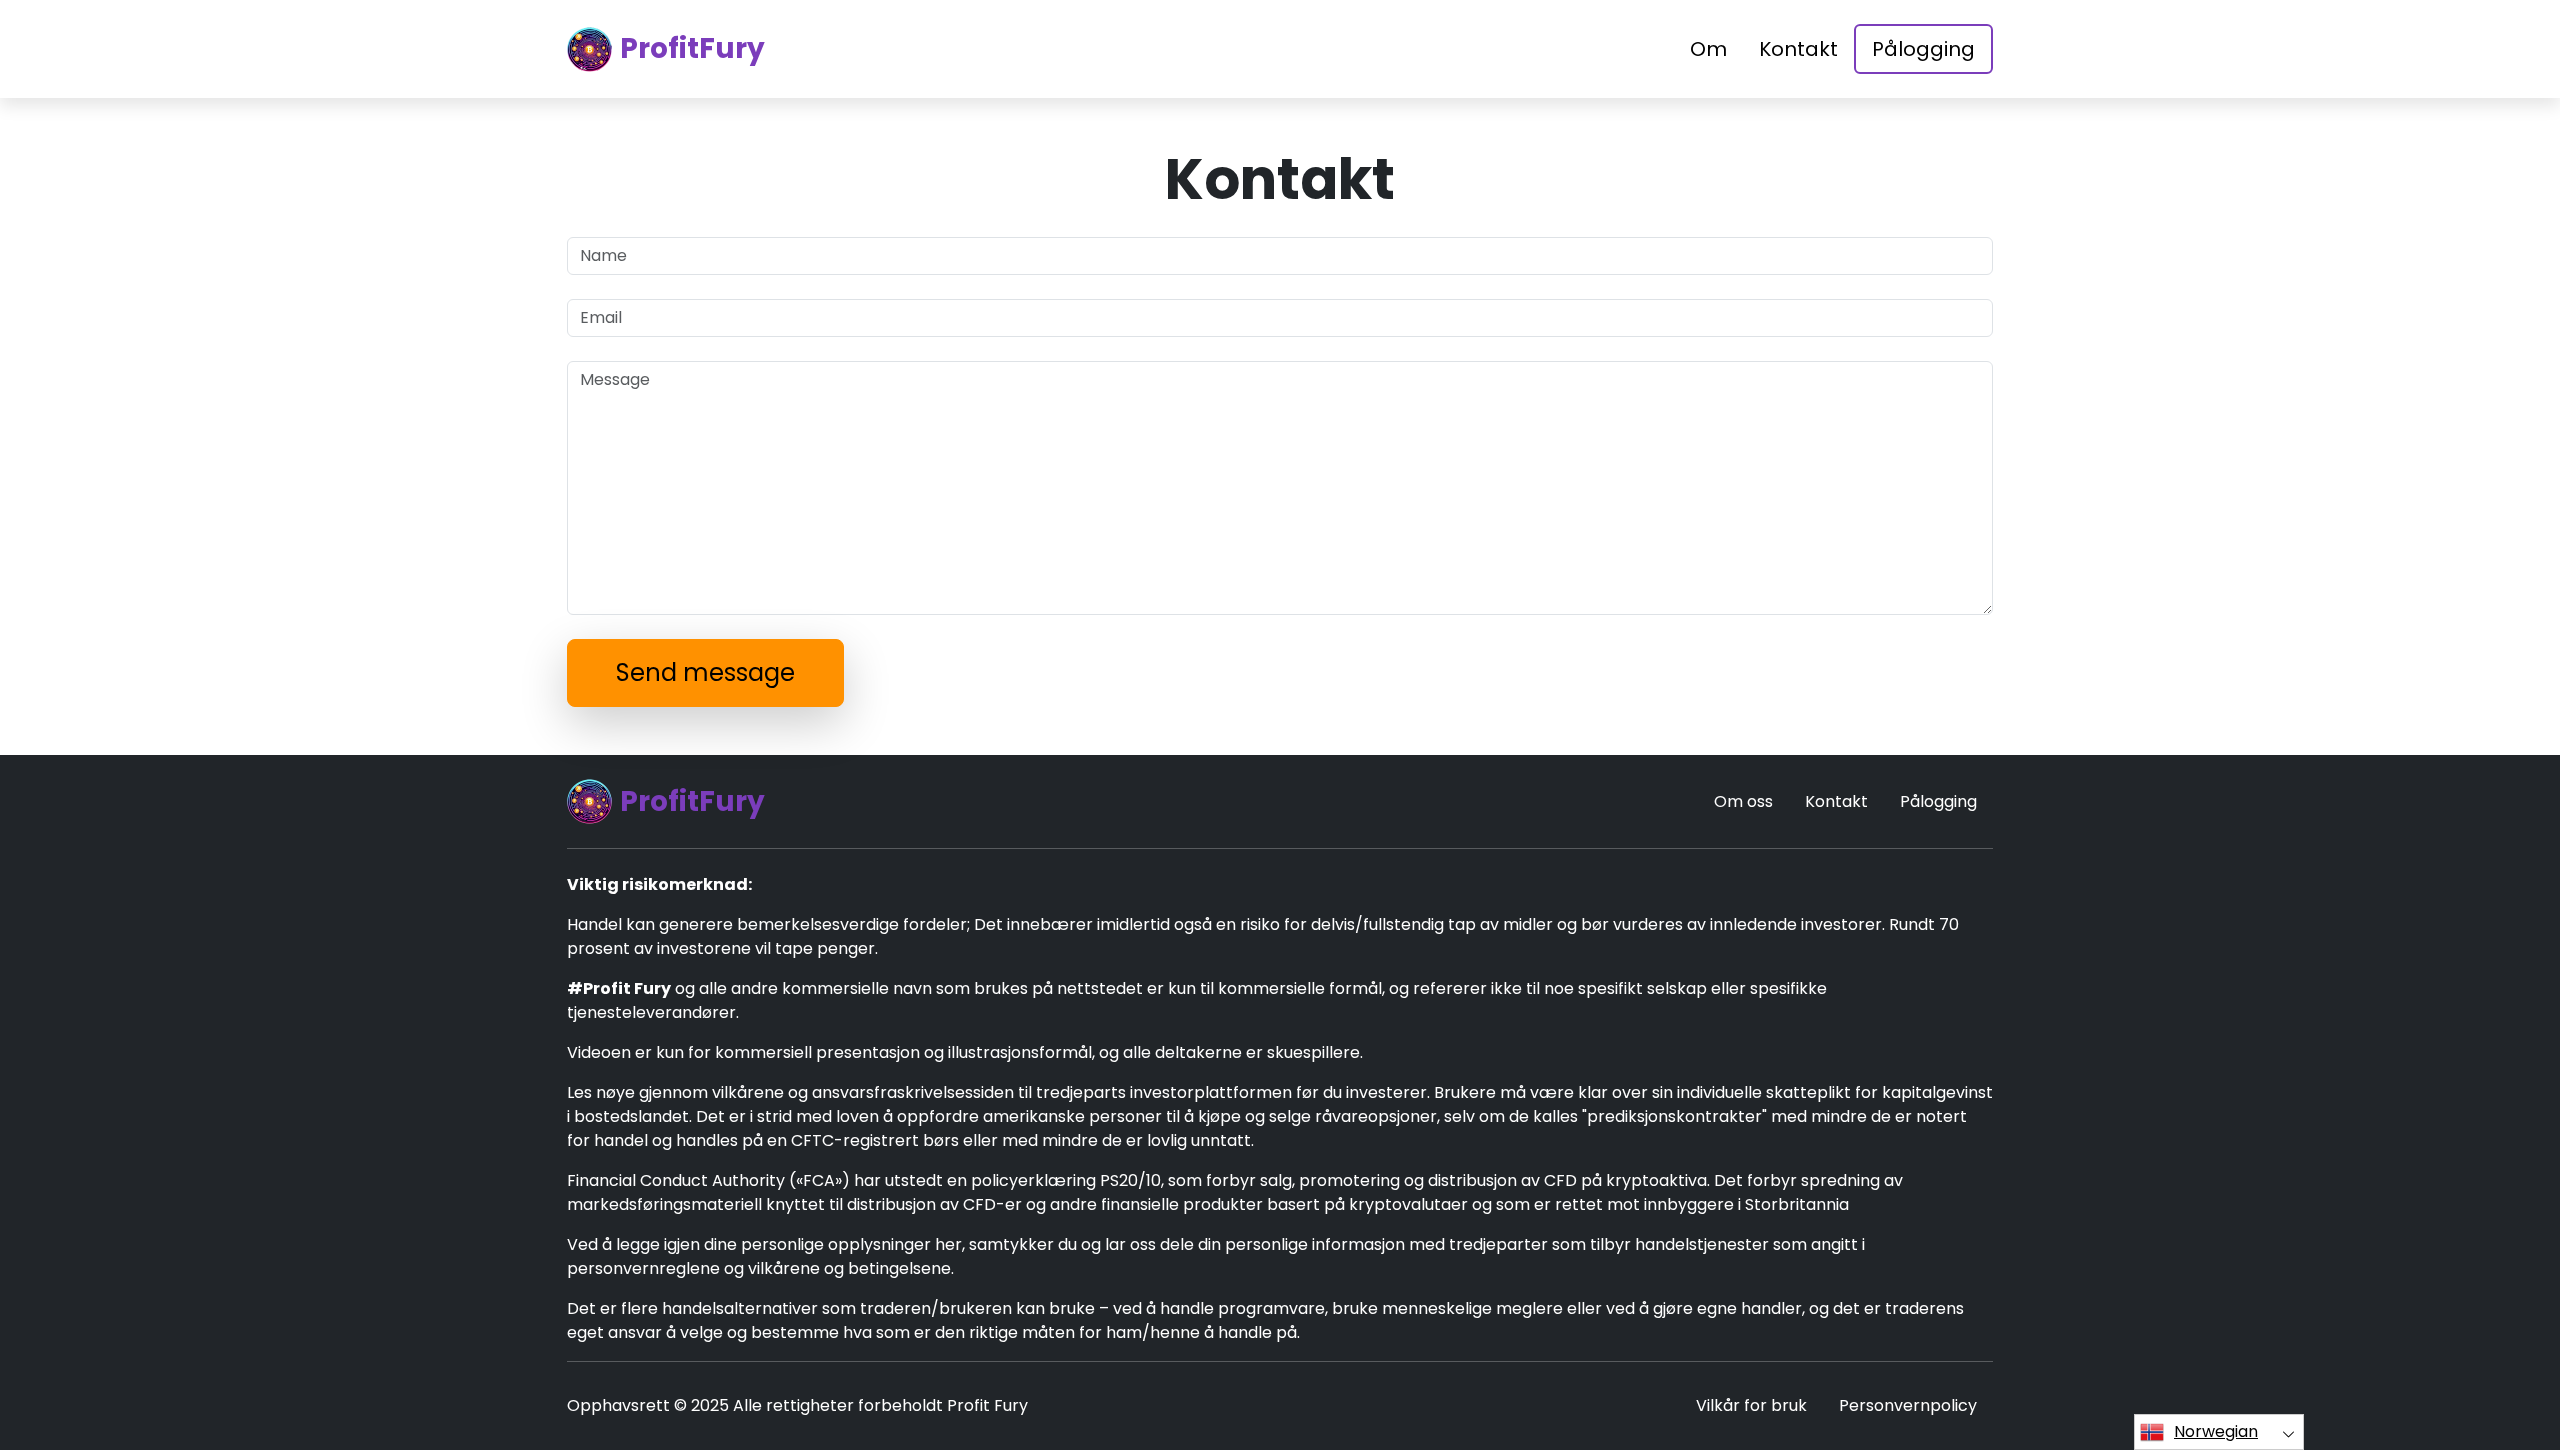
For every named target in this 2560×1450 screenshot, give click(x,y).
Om (1708, 49)
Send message (705, 672)
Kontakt (1798, 49)
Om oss (1743, 801)
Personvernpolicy (1908, 1405)
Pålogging (1923, 49)
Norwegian (2216, 1431)
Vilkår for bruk (1751, 1405)
